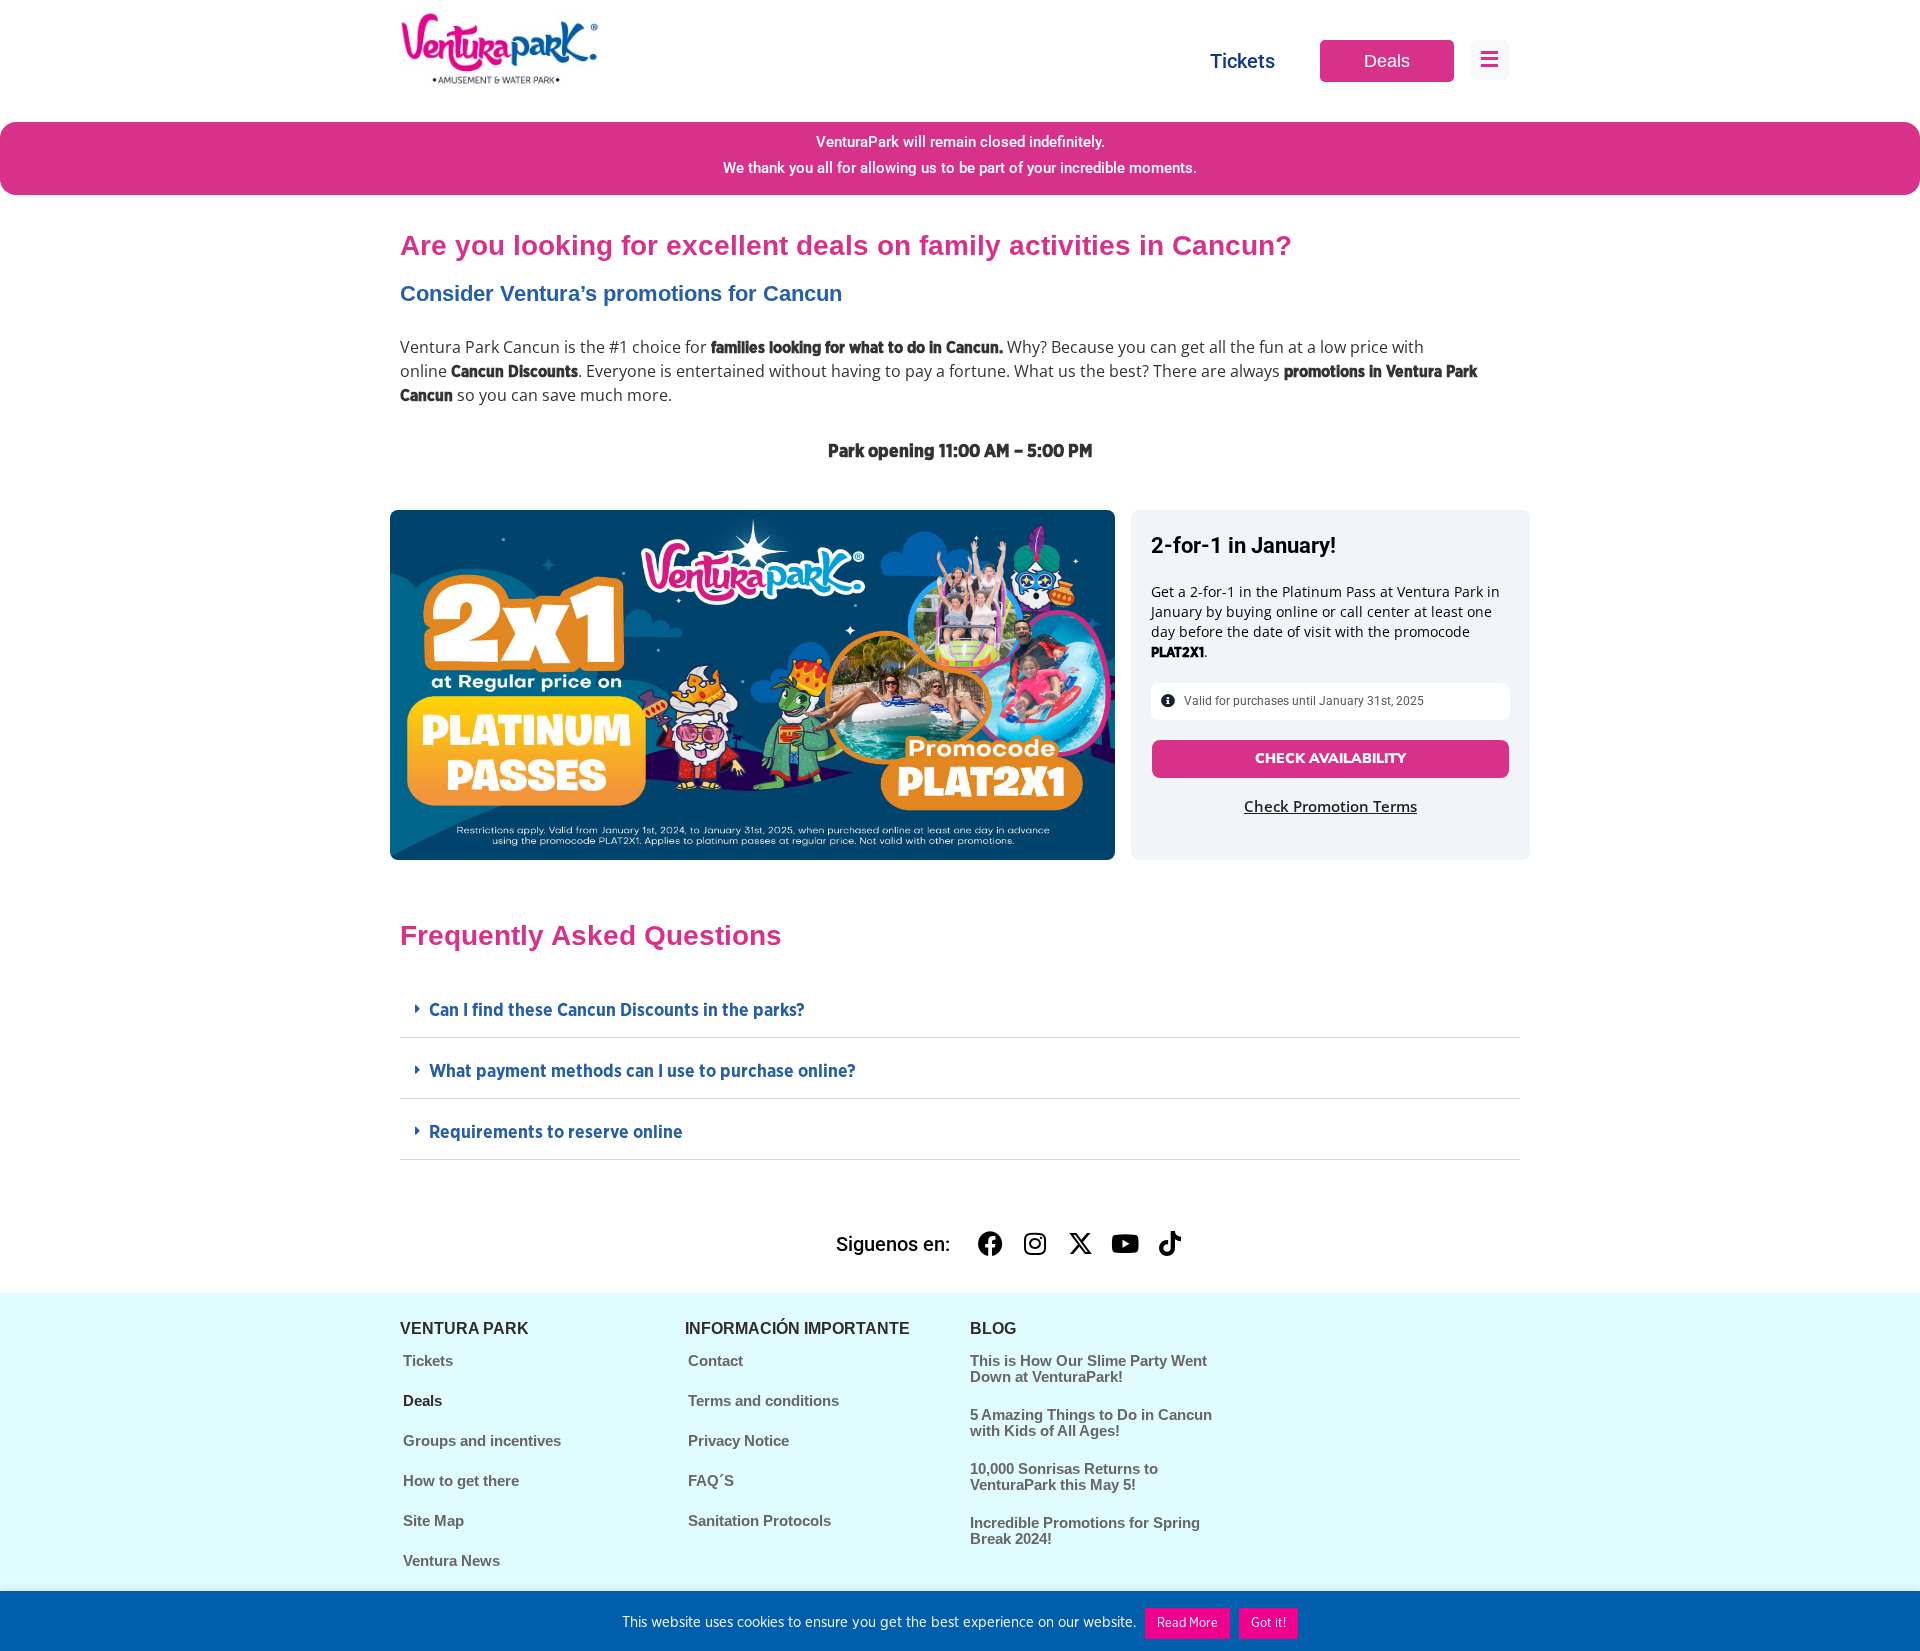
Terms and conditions (763, 1400)
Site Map (433, 1520)
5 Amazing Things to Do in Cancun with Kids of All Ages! (1091, 1423)
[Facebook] (990, 1244)
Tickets (1242, 61)
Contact (715, 1360)
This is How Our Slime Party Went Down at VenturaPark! (1088, 1369)
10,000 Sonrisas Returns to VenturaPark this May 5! (1064, 1477)
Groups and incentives (482, 1440)
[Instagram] (1035, 1244)
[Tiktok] (1170, 1244)
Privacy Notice (738, 1440)
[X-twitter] (1080, 1244)
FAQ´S (711, 1480)
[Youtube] (1125, 1244)
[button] (960, 1012)
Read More (1187, 1623)
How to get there (461, 1480)
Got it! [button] (1268, 1623)
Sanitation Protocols (759, 1520)
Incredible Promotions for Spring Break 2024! (1085, 1531)
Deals (1387, 61)
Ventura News (451, 1560)
